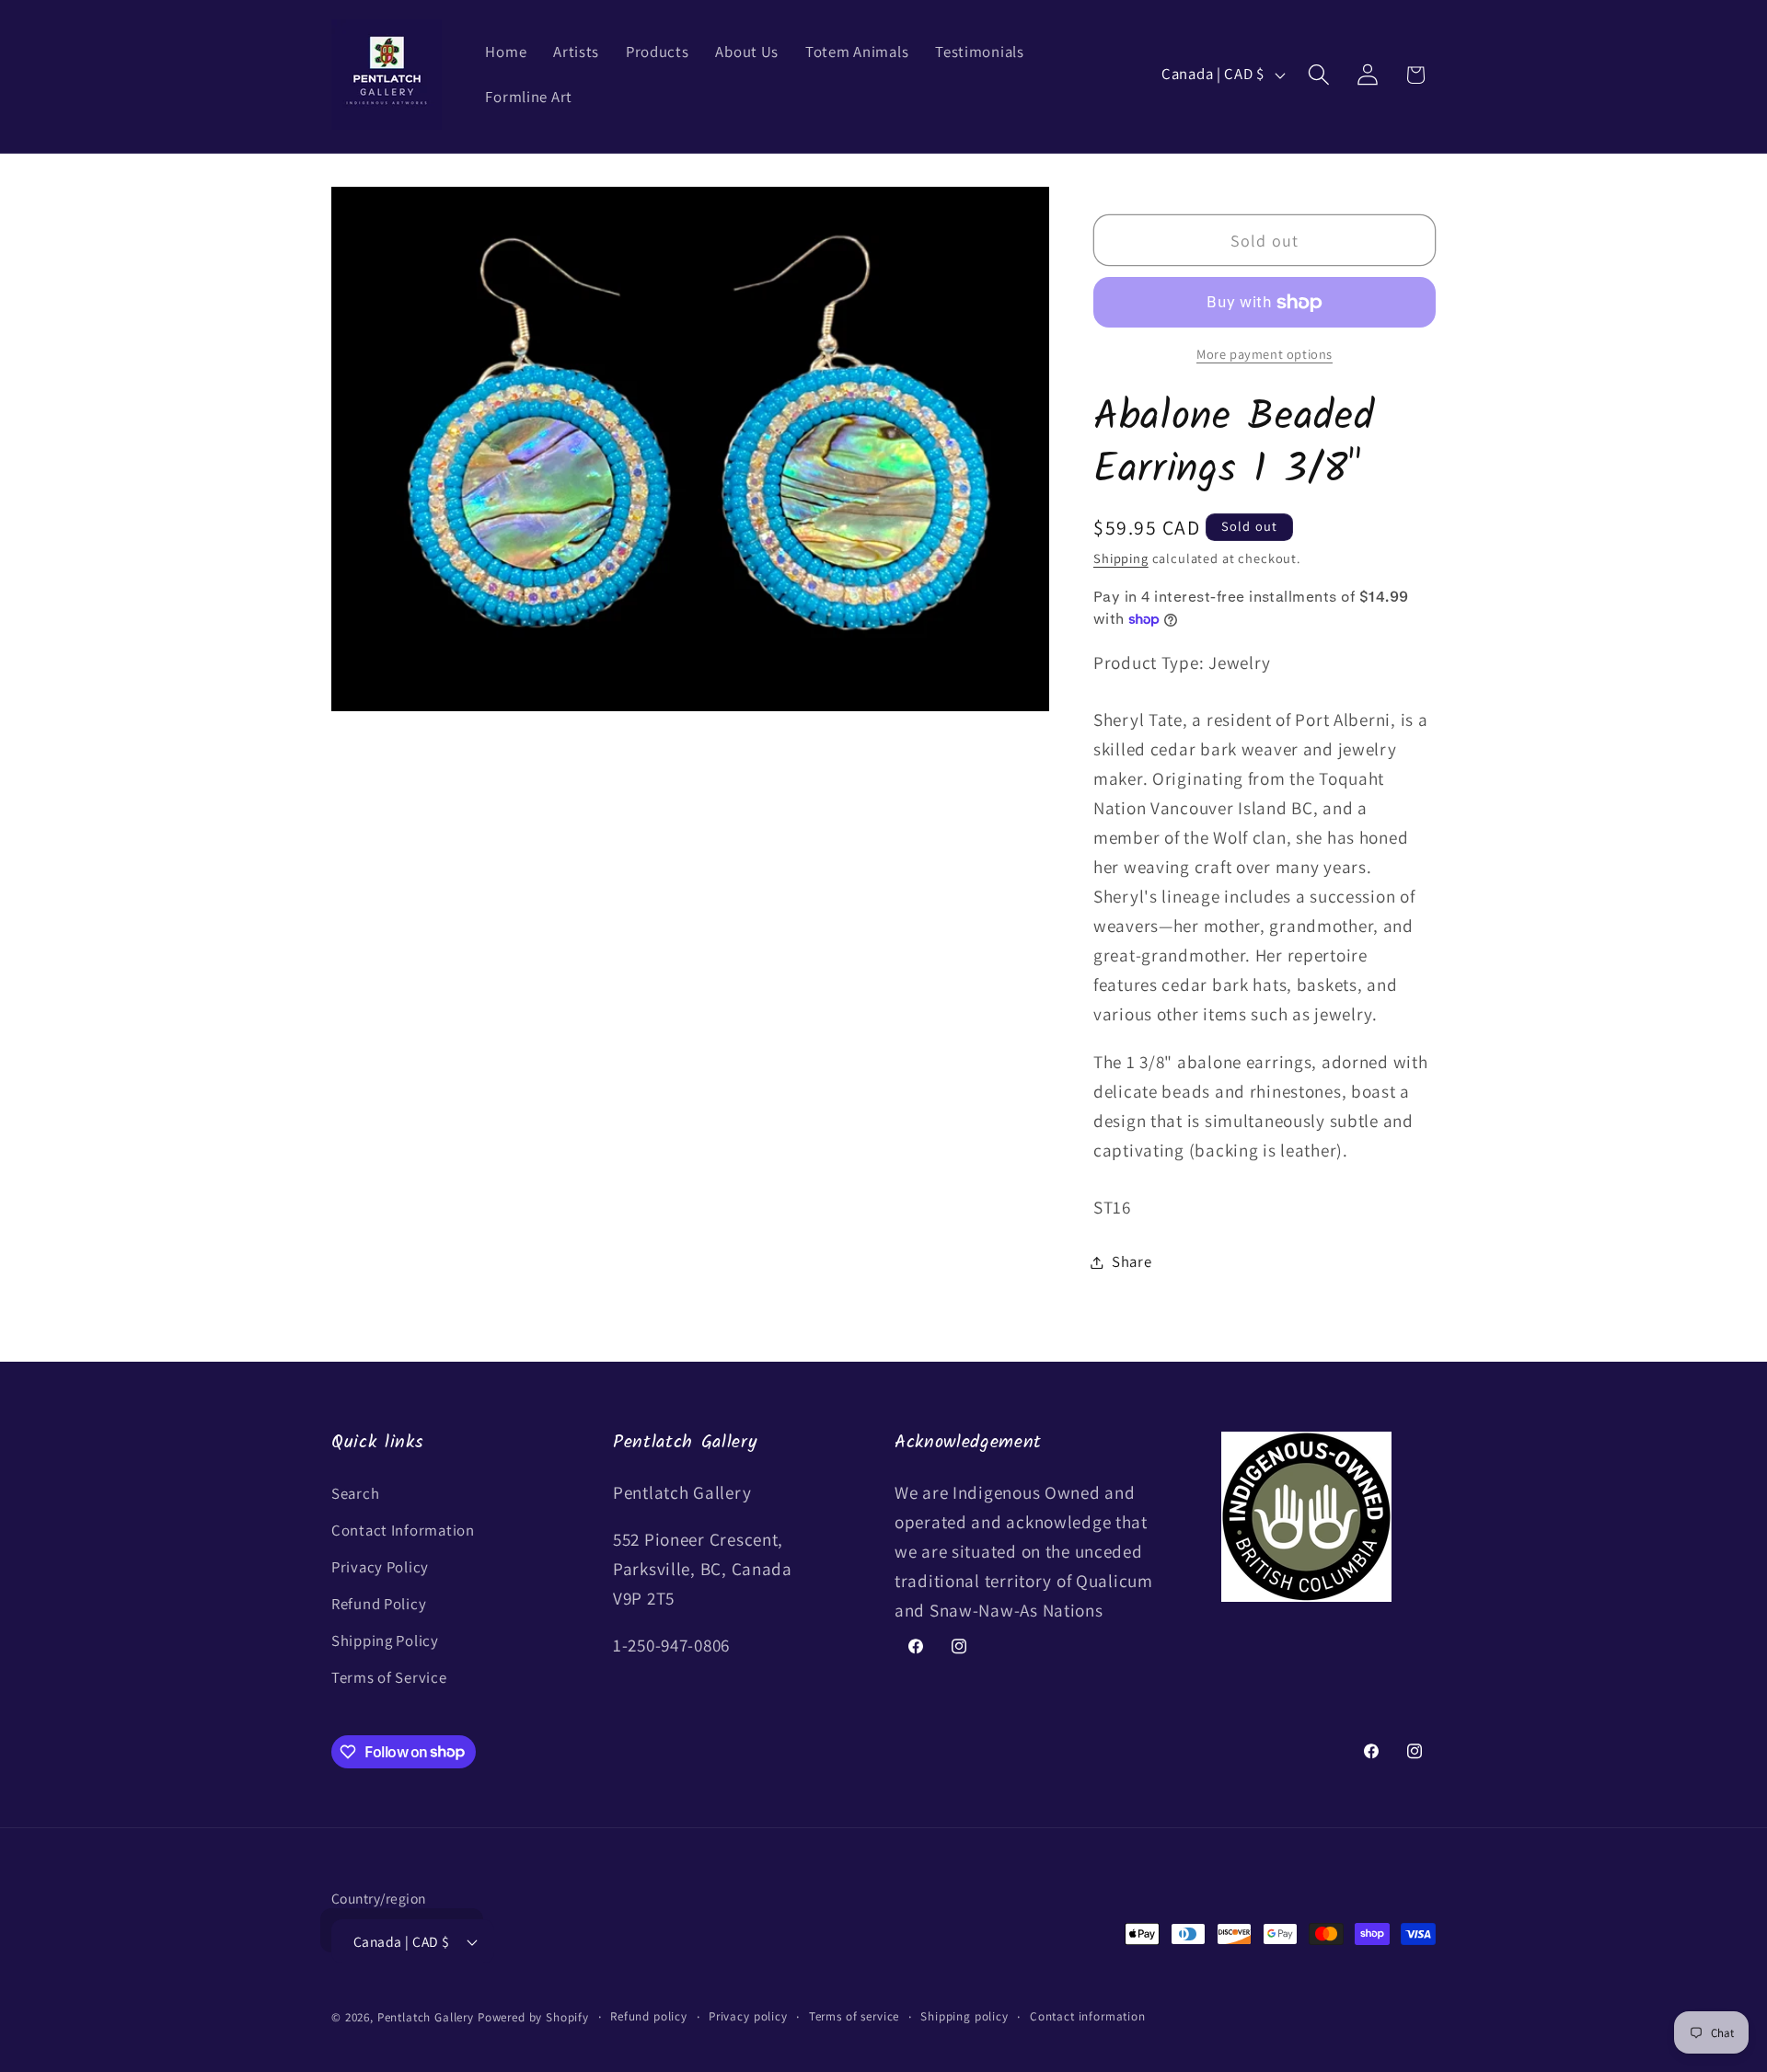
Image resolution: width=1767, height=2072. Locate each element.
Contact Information (403, 1530)
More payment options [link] (1265, 354)
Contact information (1088, 2016)
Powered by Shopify (533, 2017)
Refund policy (649, 2016)
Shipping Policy (385, 1640)
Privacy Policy (380, 1567)
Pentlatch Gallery (426, 2017)
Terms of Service (389, 1677)
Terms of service (854, 2016)
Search (355, 1493)
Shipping (1121, 558)
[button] (1318, 75)
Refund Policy (379, 1604)
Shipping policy (964, 2016)
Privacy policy (748, 2016)
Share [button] (1132, 1261)
